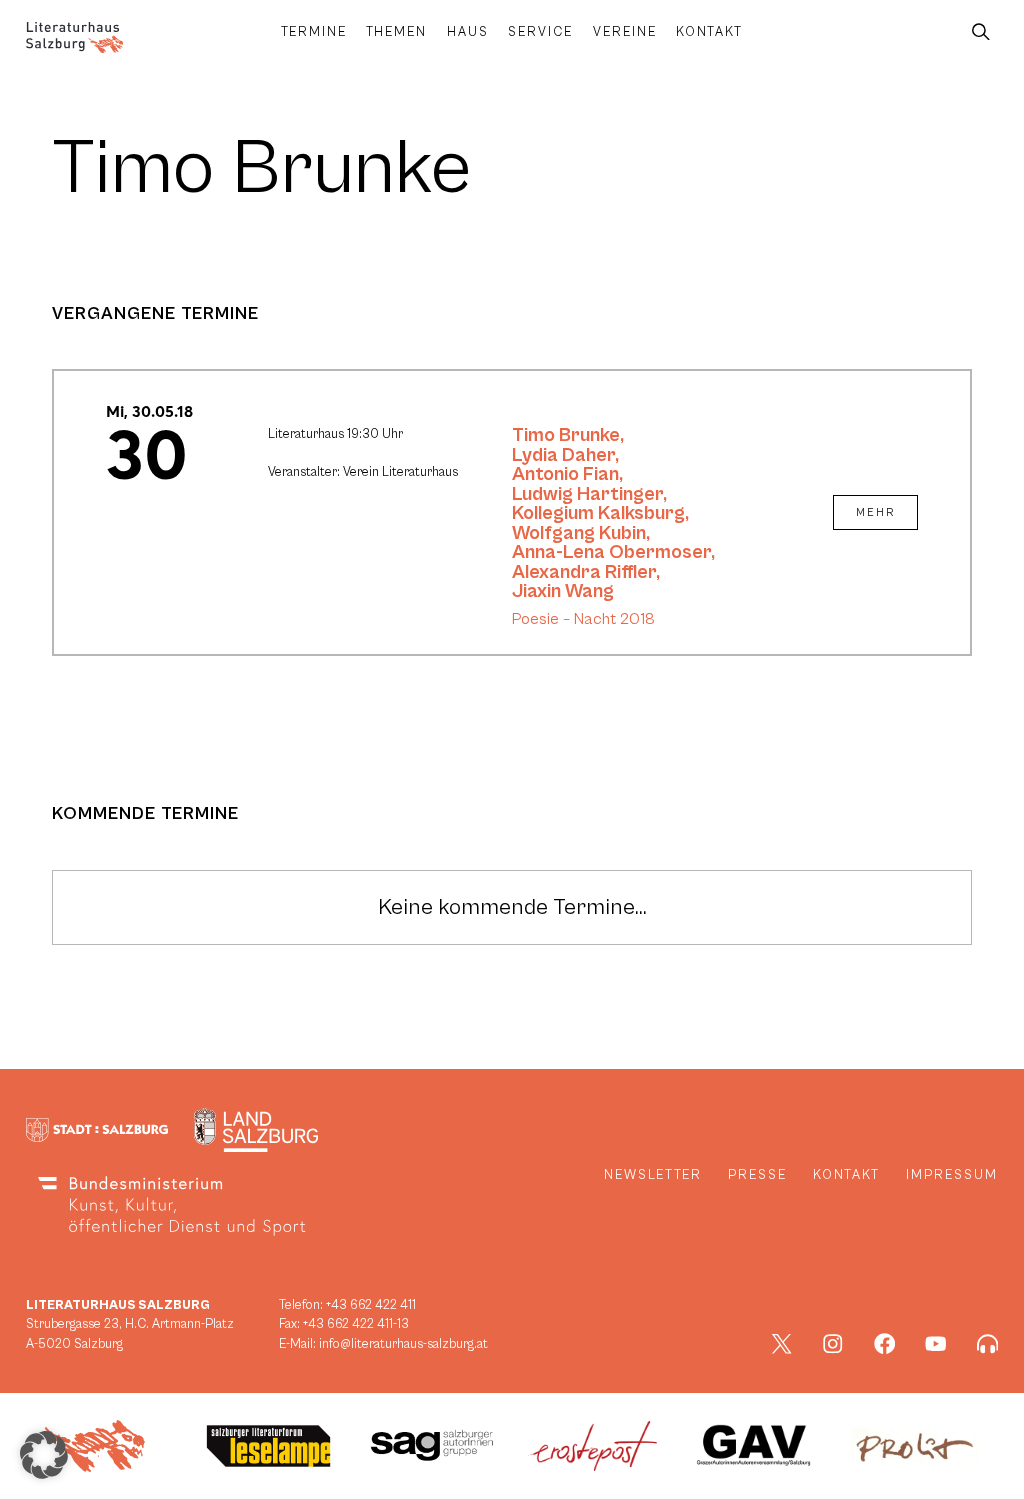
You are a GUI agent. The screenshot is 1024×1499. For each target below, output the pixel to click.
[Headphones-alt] (988, 1344)
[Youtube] (936, 1344)
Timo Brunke (566, 435)
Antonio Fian (565, 474)
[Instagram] (833, 1344)
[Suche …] (981, 32)
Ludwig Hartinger (587, 494)
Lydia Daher (563, 455)
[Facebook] (885, 1344)
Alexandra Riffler (584, 572)
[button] (44, 1455)
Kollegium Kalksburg (598, 513)
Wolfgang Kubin (579, 533)
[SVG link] (74, 37)
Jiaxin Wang (563, 591)
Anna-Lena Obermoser (611, 552)
